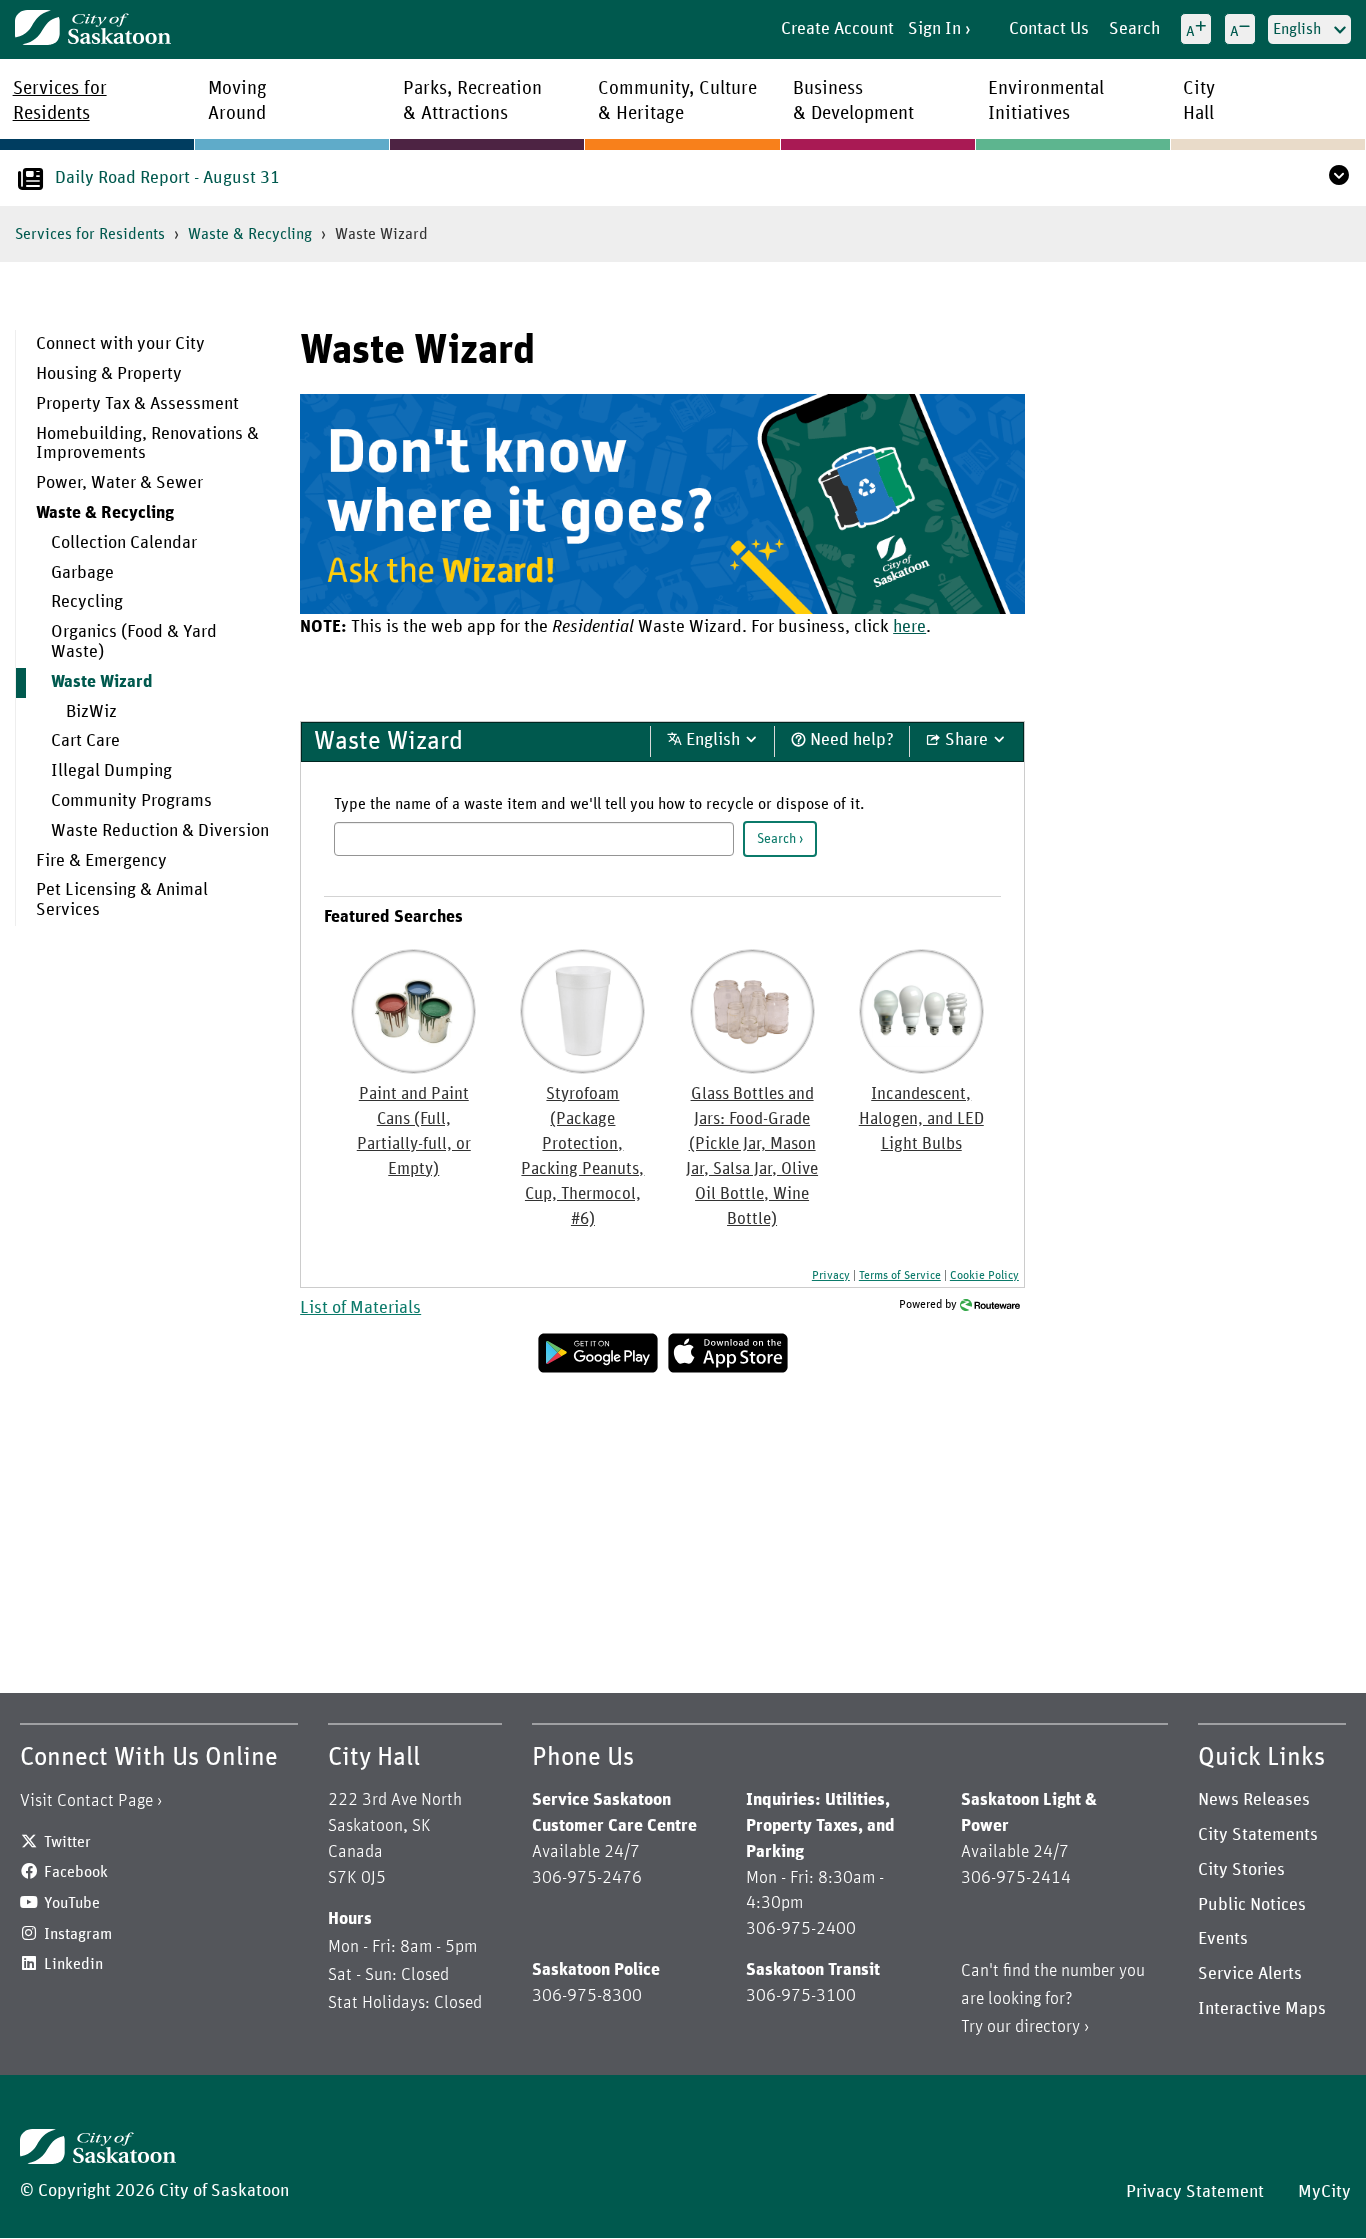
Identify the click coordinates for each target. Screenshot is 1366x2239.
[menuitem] (143, 345)
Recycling (87, 602)
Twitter (67, 1842)
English (713, 740)
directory (1047, 2027)
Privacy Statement (1195, 2192)
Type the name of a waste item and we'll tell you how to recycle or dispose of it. (599, 804)
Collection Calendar (124, 543)
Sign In (934, 29)
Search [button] (776, 839)
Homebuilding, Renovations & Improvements (147, 444)
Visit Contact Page (86, 1801)
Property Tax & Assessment (137, 404)
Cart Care (85, 741)
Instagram (78, 1934)
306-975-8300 (587, 1996)
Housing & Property (109, 374)
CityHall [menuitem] (1199, 101)
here (909, 627)
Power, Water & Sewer (119, 483)
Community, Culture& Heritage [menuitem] (677, 101)
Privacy (831, 1275)
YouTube (72, 1903)
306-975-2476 (587, 1878)
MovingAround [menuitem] (237, 101)
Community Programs (131, 801)
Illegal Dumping (111, 771)
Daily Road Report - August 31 (167, 178)
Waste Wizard (102, 682)
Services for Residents (90, 234)
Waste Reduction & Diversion (160, 831)
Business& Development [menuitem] (853, 101)
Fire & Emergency (101, 861)
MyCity (1324, 2192)
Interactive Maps (1262, 2009)
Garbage (82, 573)
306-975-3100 (801, 1996)
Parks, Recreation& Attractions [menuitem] (472, 101)
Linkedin (73, 1964)
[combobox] (534, 839)
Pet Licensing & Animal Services (122, 900)
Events (1223, 1939)
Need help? (850, 740)
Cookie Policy (984, 1275)
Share (966, 740)
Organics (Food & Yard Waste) (134, 642)
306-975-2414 (1016, 1878)
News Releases (1254, 1800)
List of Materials (360, 1308)
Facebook (76, 1872)
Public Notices (1252, 1905)
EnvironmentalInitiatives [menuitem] (1046, 101)
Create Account (837, 29)
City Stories (1241, 1870)
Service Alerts (1250, 1974)
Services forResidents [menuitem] (60, 101)
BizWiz (91, 712)
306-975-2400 (801, 1929)
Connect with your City (120, 344)
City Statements (1258, 1835)
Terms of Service (900, 1275)
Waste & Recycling (250, 234)
